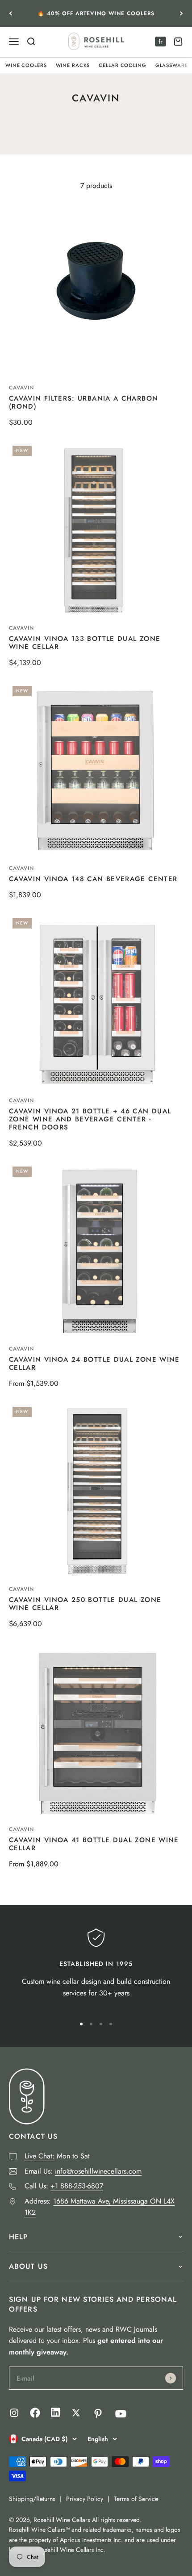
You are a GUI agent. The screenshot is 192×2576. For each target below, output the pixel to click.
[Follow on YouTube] (121, 2414)
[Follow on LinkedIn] (56, 2415)
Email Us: (83, 2171)
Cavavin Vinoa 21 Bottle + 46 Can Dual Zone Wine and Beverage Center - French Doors (90, 1119)
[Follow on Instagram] (14, 2413)
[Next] (182, 14)
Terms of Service (136, 2499)
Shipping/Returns (32, 2499)
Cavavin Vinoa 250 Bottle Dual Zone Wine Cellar (85, 1604)
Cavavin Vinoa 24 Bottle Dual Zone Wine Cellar (94, 1363)
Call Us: (64, 2186)
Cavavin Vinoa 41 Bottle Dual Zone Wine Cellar (94, 1844)
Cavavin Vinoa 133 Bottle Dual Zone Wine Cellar (85, 643)
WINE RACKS (73, 65)
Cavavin (21, 388)
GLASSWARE (172, 65)
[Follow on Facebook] (35, 2415)
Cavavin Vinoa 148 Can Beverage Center (93, 879)
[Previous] (10, 14)
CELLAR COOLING (122, 65)
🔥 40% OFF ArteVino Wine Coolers (96, 13)
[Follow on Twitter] (76, 2413)
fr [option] (161, 42)
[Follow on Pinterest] (98, 2414)
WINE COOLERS (26, 65)
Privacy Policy (85, 2499)
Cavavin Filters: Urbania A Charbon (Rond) (83, 402)
